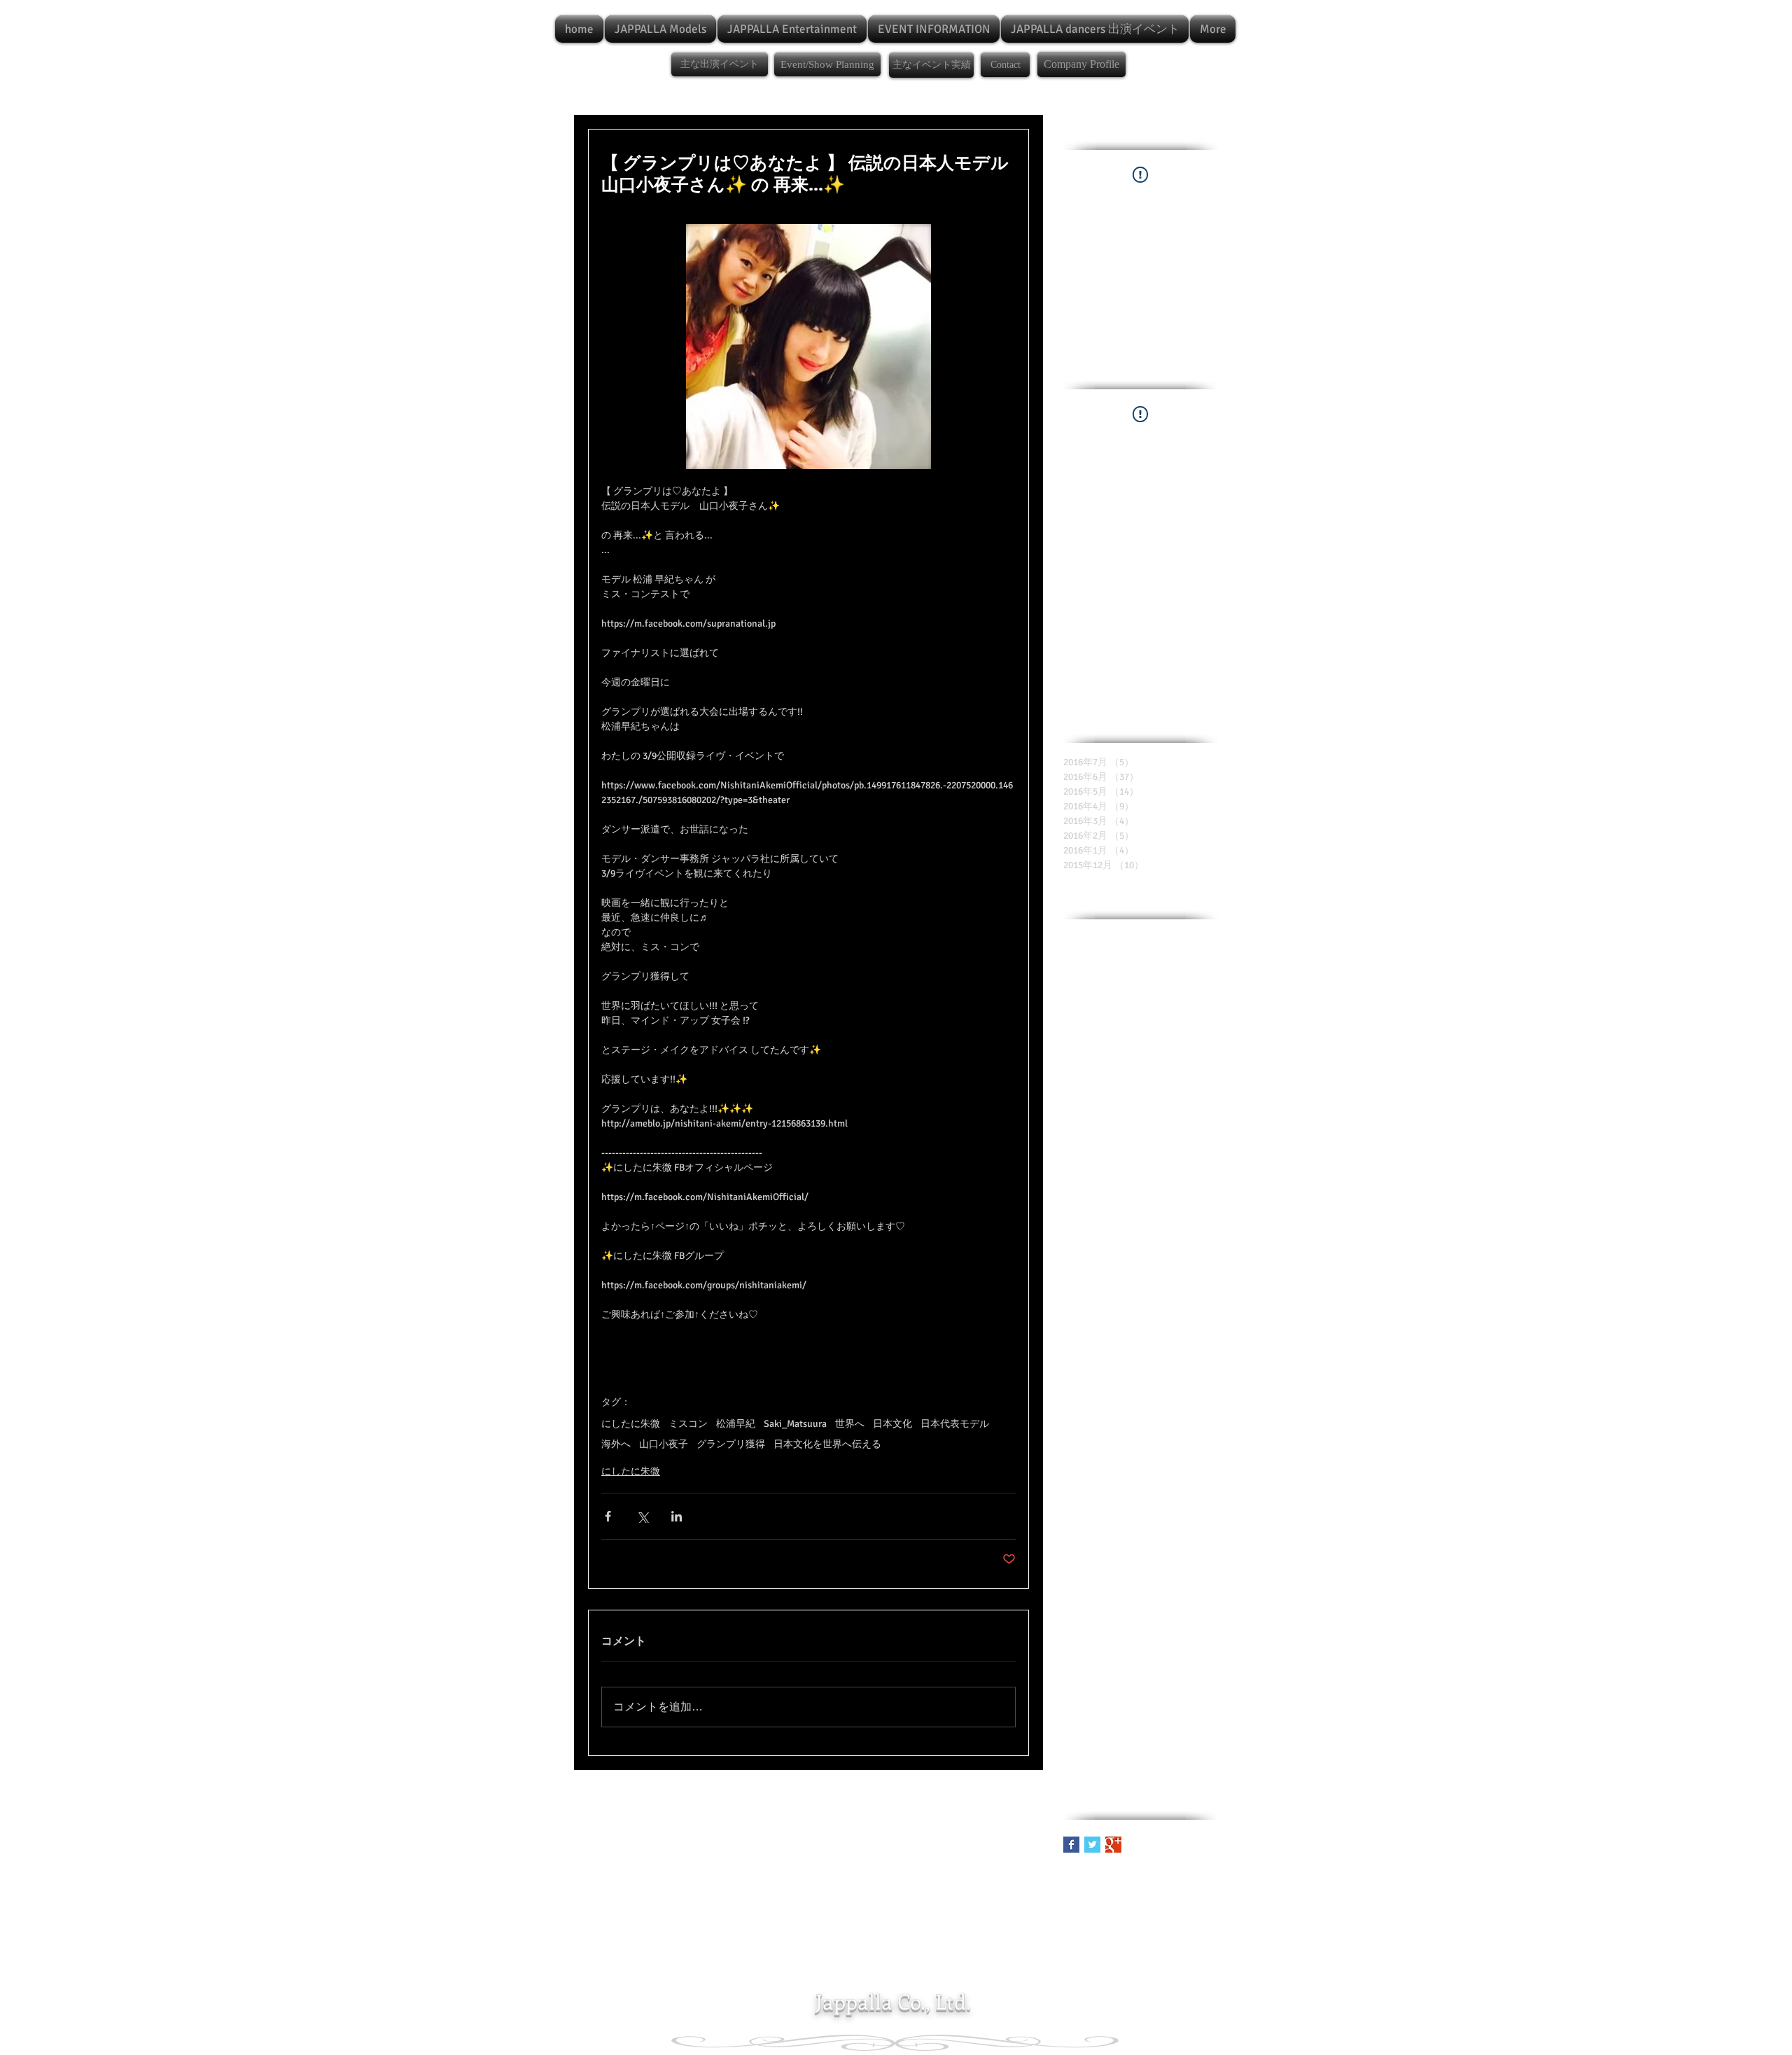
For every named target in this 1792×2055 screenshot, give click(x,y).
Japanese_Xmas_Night (1111, 1557)
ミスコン (688, 1424)
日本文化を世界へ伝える (827, 1444)
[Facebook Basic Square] (1071, 1845)
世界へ (850, 1424)
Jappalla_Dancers (1164, 1734)
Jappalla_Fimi (1092, 1756)
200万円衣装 (1090, 960)
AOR (1166, 1004)
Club (1153, 1115)
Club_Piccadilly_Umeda (1113, 1137)
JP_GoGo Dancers (1100, 1469)
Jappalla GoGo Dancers (1111, 1602)
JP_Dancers (1088, 1446)
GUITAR (1142, 1314)
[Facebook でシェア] (608, 1516)
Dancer (1170, 1226)
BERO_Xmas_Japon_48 (1111, 1093)
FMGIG (1167, 1247)
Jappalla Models (1096, 1623)
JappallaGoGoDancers (1109, 1646)
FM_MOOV (1126, 1270)
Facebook (1120, 1291)
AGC (1140, 1004)
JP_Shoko (1084, 1513)
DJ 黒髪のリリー (1099, 1203)
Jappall (1181, 1557)
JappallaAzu (1163, 1623)
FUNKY (1078, 1291)
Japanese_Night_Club (1109, 1535)
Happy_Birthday (1097, 1402)
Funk (1074, 1314)
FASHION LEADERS (1104, 1247)
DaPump (1081, 1226)
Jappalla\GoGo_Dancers (1113, 1690)
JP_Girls (1138, 1446)
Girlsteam (1084, 1358)
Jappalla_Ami (1091, 1712)
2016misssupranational (1112, 982)
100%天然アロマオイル (1114, 938)
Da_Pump (1127, 1226)
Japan (1125, 1513)
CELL (1124, 1115)
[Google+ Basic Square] (1113, 1845)
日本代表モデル (955, 1424)
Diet (1202, 1226)
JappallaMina (1091, 1667)
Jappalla (1080, 1579)
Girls (1073, 1336)
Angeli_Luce (1169, 1049)
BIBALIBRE (1189, 1093)
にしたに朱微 (631, 1424)
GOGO (1105, 1314)
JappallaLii (1185, 1646)
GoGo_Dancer (1157, 1380)
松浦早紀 (736, 1424)
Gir (1173, 1314)
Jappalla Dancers (1141, 1579)
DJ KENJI (1082, 1181)
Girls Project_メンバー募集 (1149, 1336)
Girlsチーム (1137, 1358)
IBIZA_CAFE (1088, 1424)
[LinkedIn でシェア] (677, 1516)
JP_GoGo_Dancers (1101, 1491)
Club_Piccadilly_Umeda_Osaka (1128, 1159)
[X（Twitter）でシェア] (642, 1516)
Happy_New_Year (1175, 1402)
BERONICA (1110, 1070)
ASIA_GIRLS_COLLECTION (1118, 1026)
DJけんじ (1163, 1203)
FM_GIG (1080, 1270)
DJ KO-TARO (1135, 1181)
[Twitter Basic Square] (1092, 1845)
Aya (1071, 1070)
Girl (1196, 1314)
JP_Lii (1161, 1491)
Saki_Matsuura (795, 1424)
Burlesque (1084, 1115)
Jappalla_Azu (1091, 1734)
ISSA (1132, 1424)
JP (1156, 1424)
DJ (1206, 1159)
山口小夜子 (664, 1444)
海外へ (616, 1444)
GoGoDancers (1092, 1380)
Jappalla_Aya (1155, 1712)
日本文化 (892, 1424)
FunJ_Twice (1173, 1291)
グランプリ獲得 (731, 1444)
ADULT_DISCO (1093, 1004)
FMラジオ (1177, 1270)
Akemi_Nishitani (1099, 1049)
